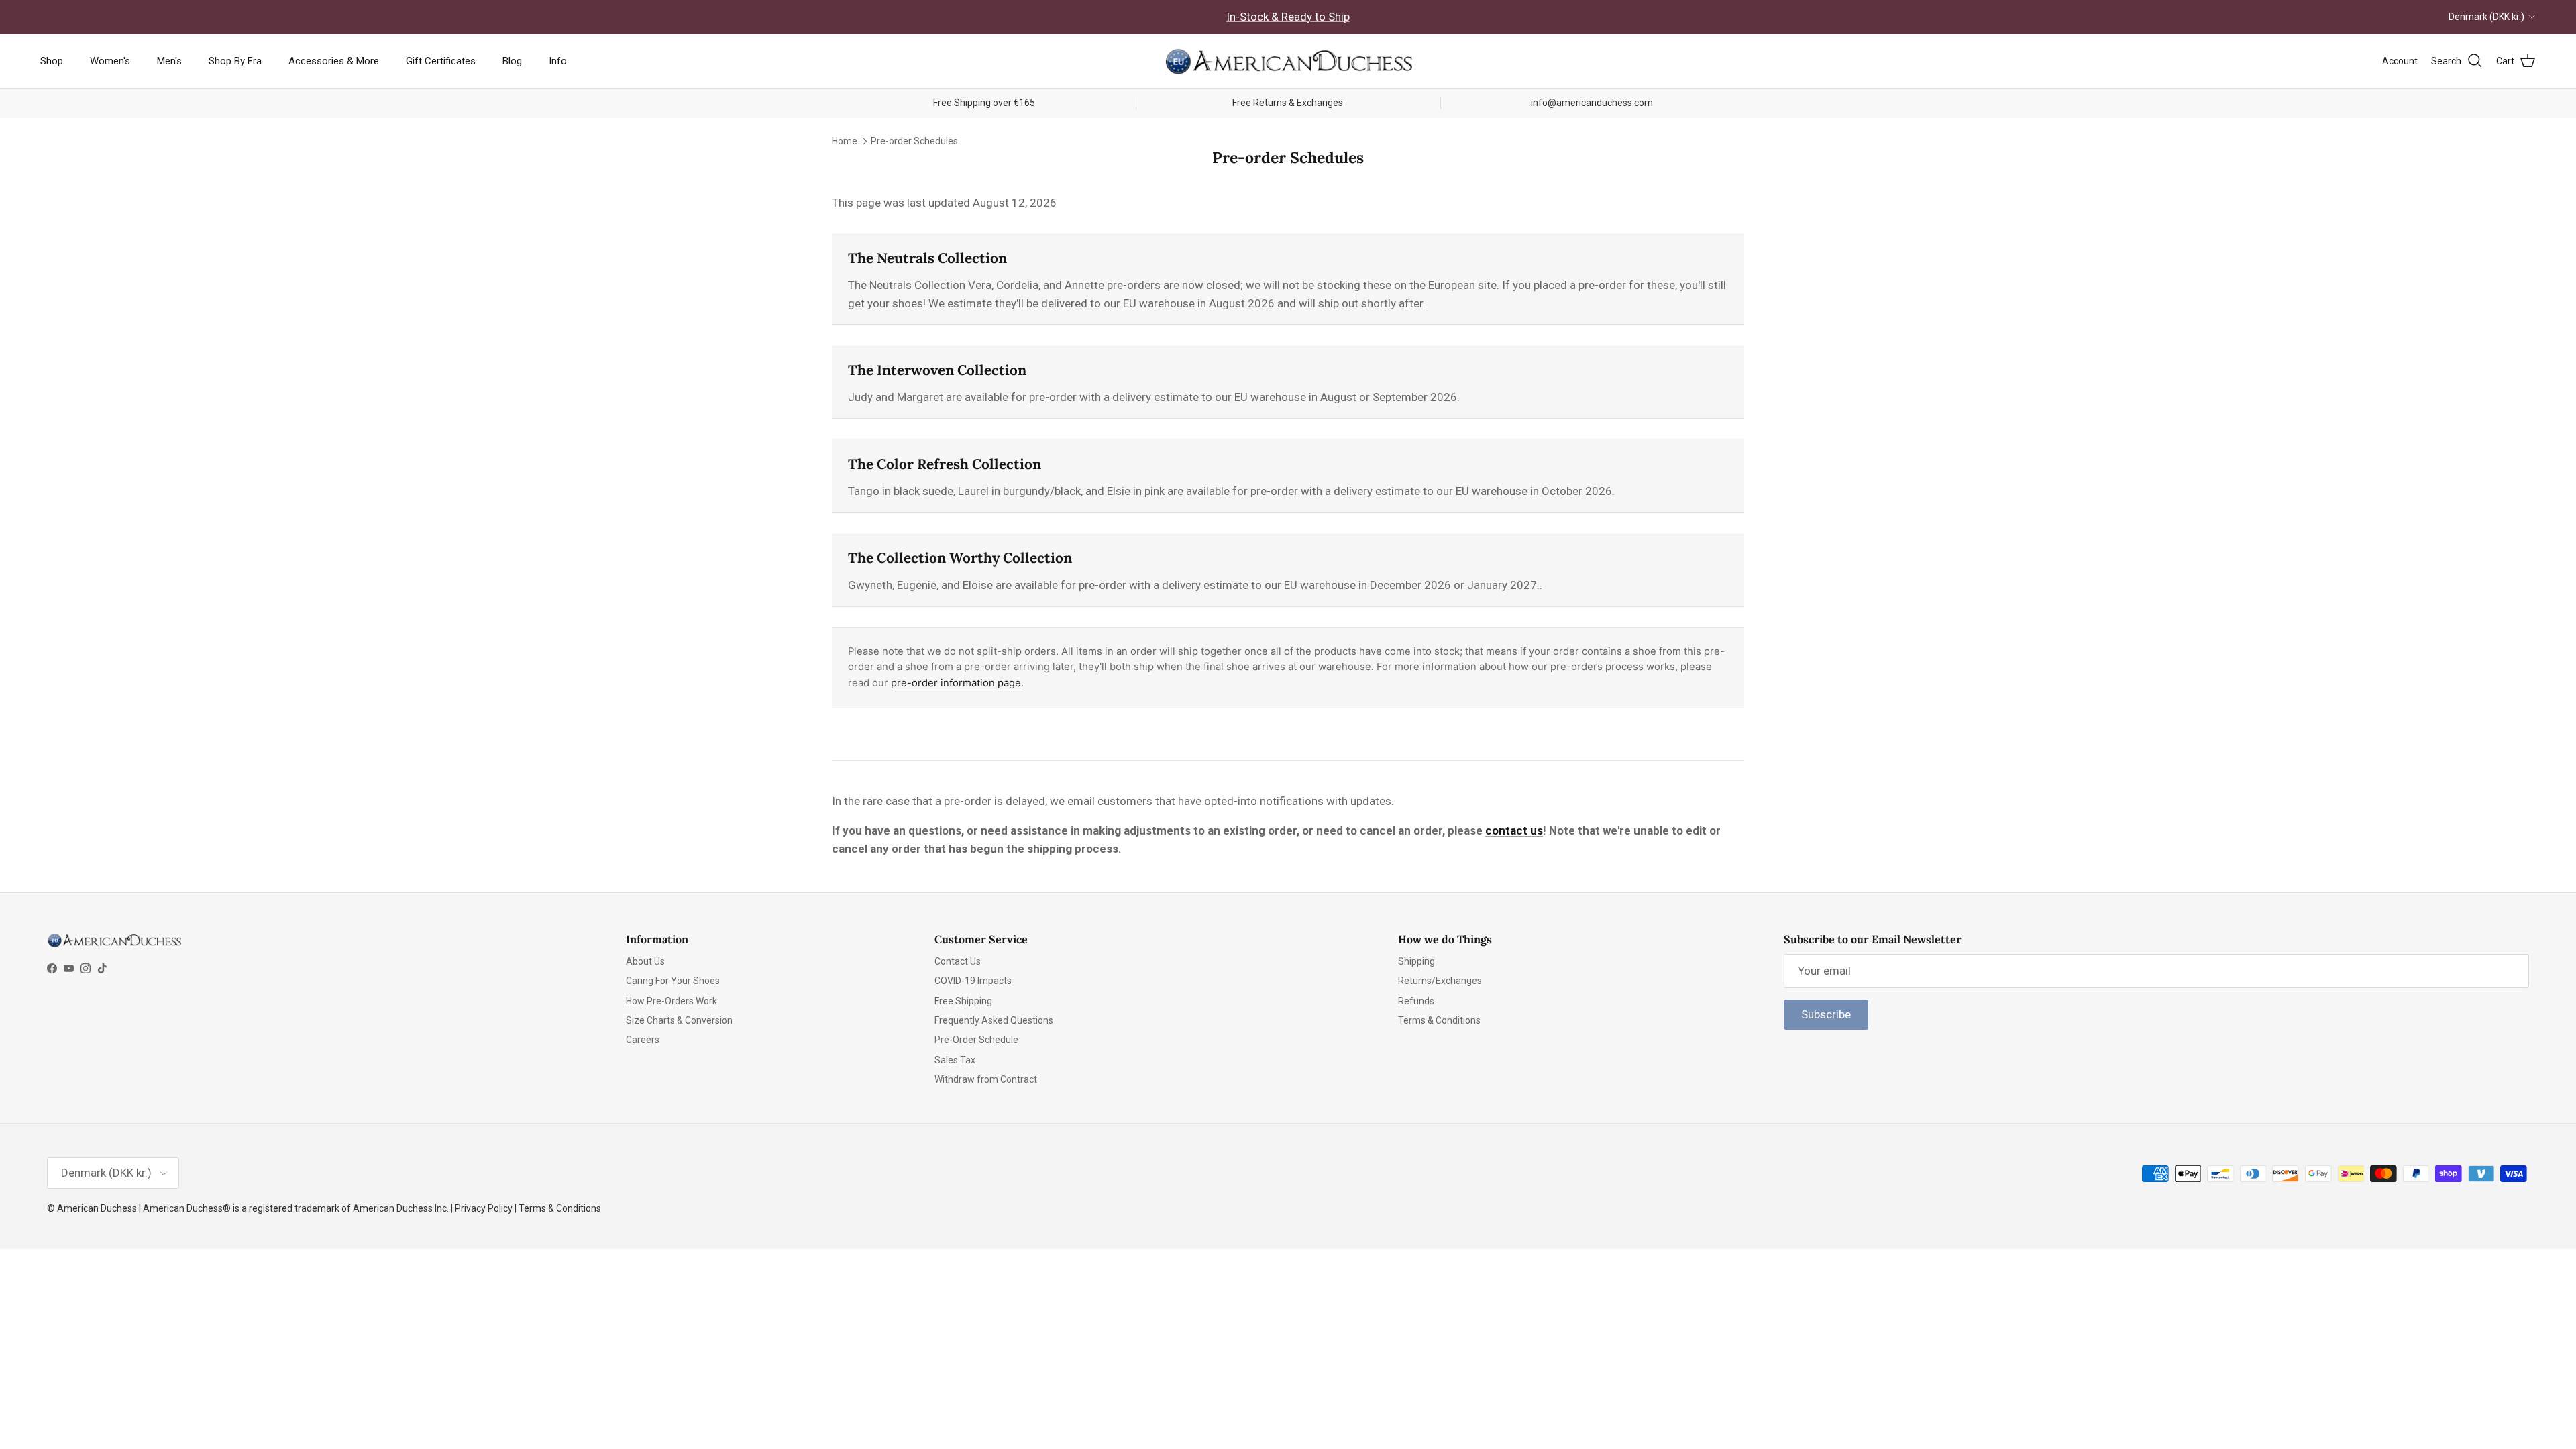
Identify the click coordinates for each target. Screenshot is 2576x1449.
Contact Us (958, 961)
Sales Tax (955, 1060)
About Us (645, 961)
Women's (110, 61)
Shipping (1416, 961)
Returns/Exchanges (1440, 981)
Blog (512, 61)
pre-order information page (956, 683)
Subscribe (1826, 1014)
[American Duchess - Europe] (1288, 61)
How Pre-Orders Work (672, 1001)
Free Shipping (963, 1001)
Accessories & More (334, 61)
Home (845, 141)
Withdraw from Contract (986, 1079)
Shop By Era (235, 61)
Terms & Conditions (1439, 1020)
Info (558, 61)
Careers (643, 1040)
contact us (1514, 830)
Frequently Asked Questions (994, 1020)
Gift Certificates (441, 61)
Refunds (1416, 1001)
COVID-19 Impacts (973, 981)
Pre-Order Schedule (976, 1040)
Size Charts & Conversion (679, 1020)
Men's (169, 61)
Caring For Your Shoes (673, 981)
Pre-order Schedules (914, 141)
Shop (52, 61)
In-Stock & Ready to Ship (1288, 17)
